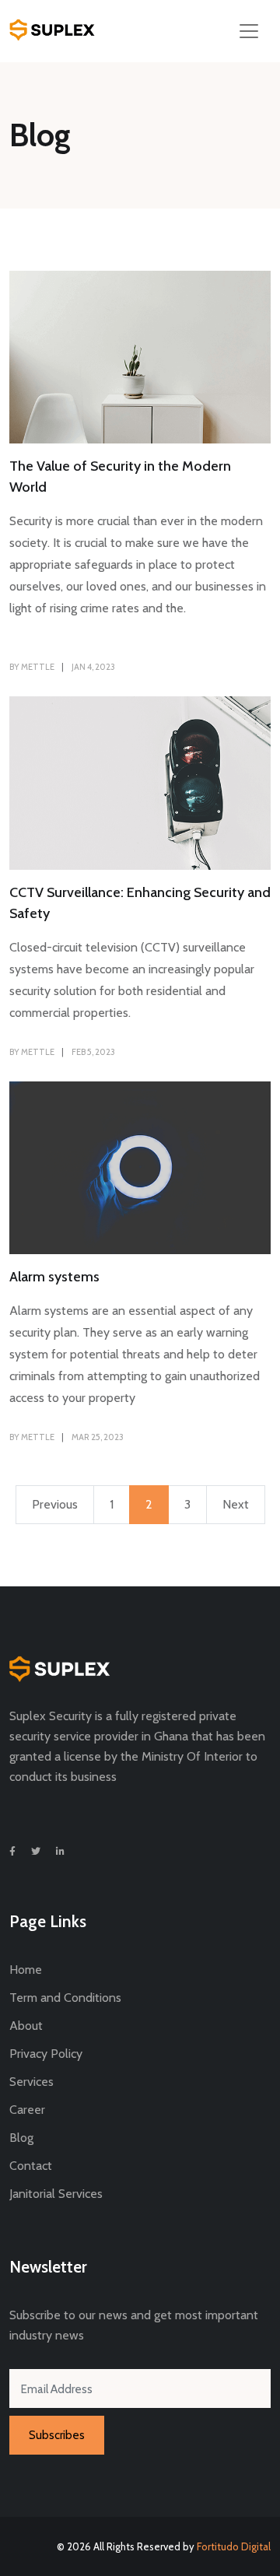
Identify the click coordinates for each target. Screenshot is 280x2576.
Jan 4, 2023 (93, 667)
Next (236, 1504)
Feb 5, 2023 (93, 1052)
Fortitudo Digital (234, 2546)
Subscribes (57, 2435)
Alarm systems (54, 1277)
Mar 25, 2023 (98, 1437)
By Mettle (32, 667)
